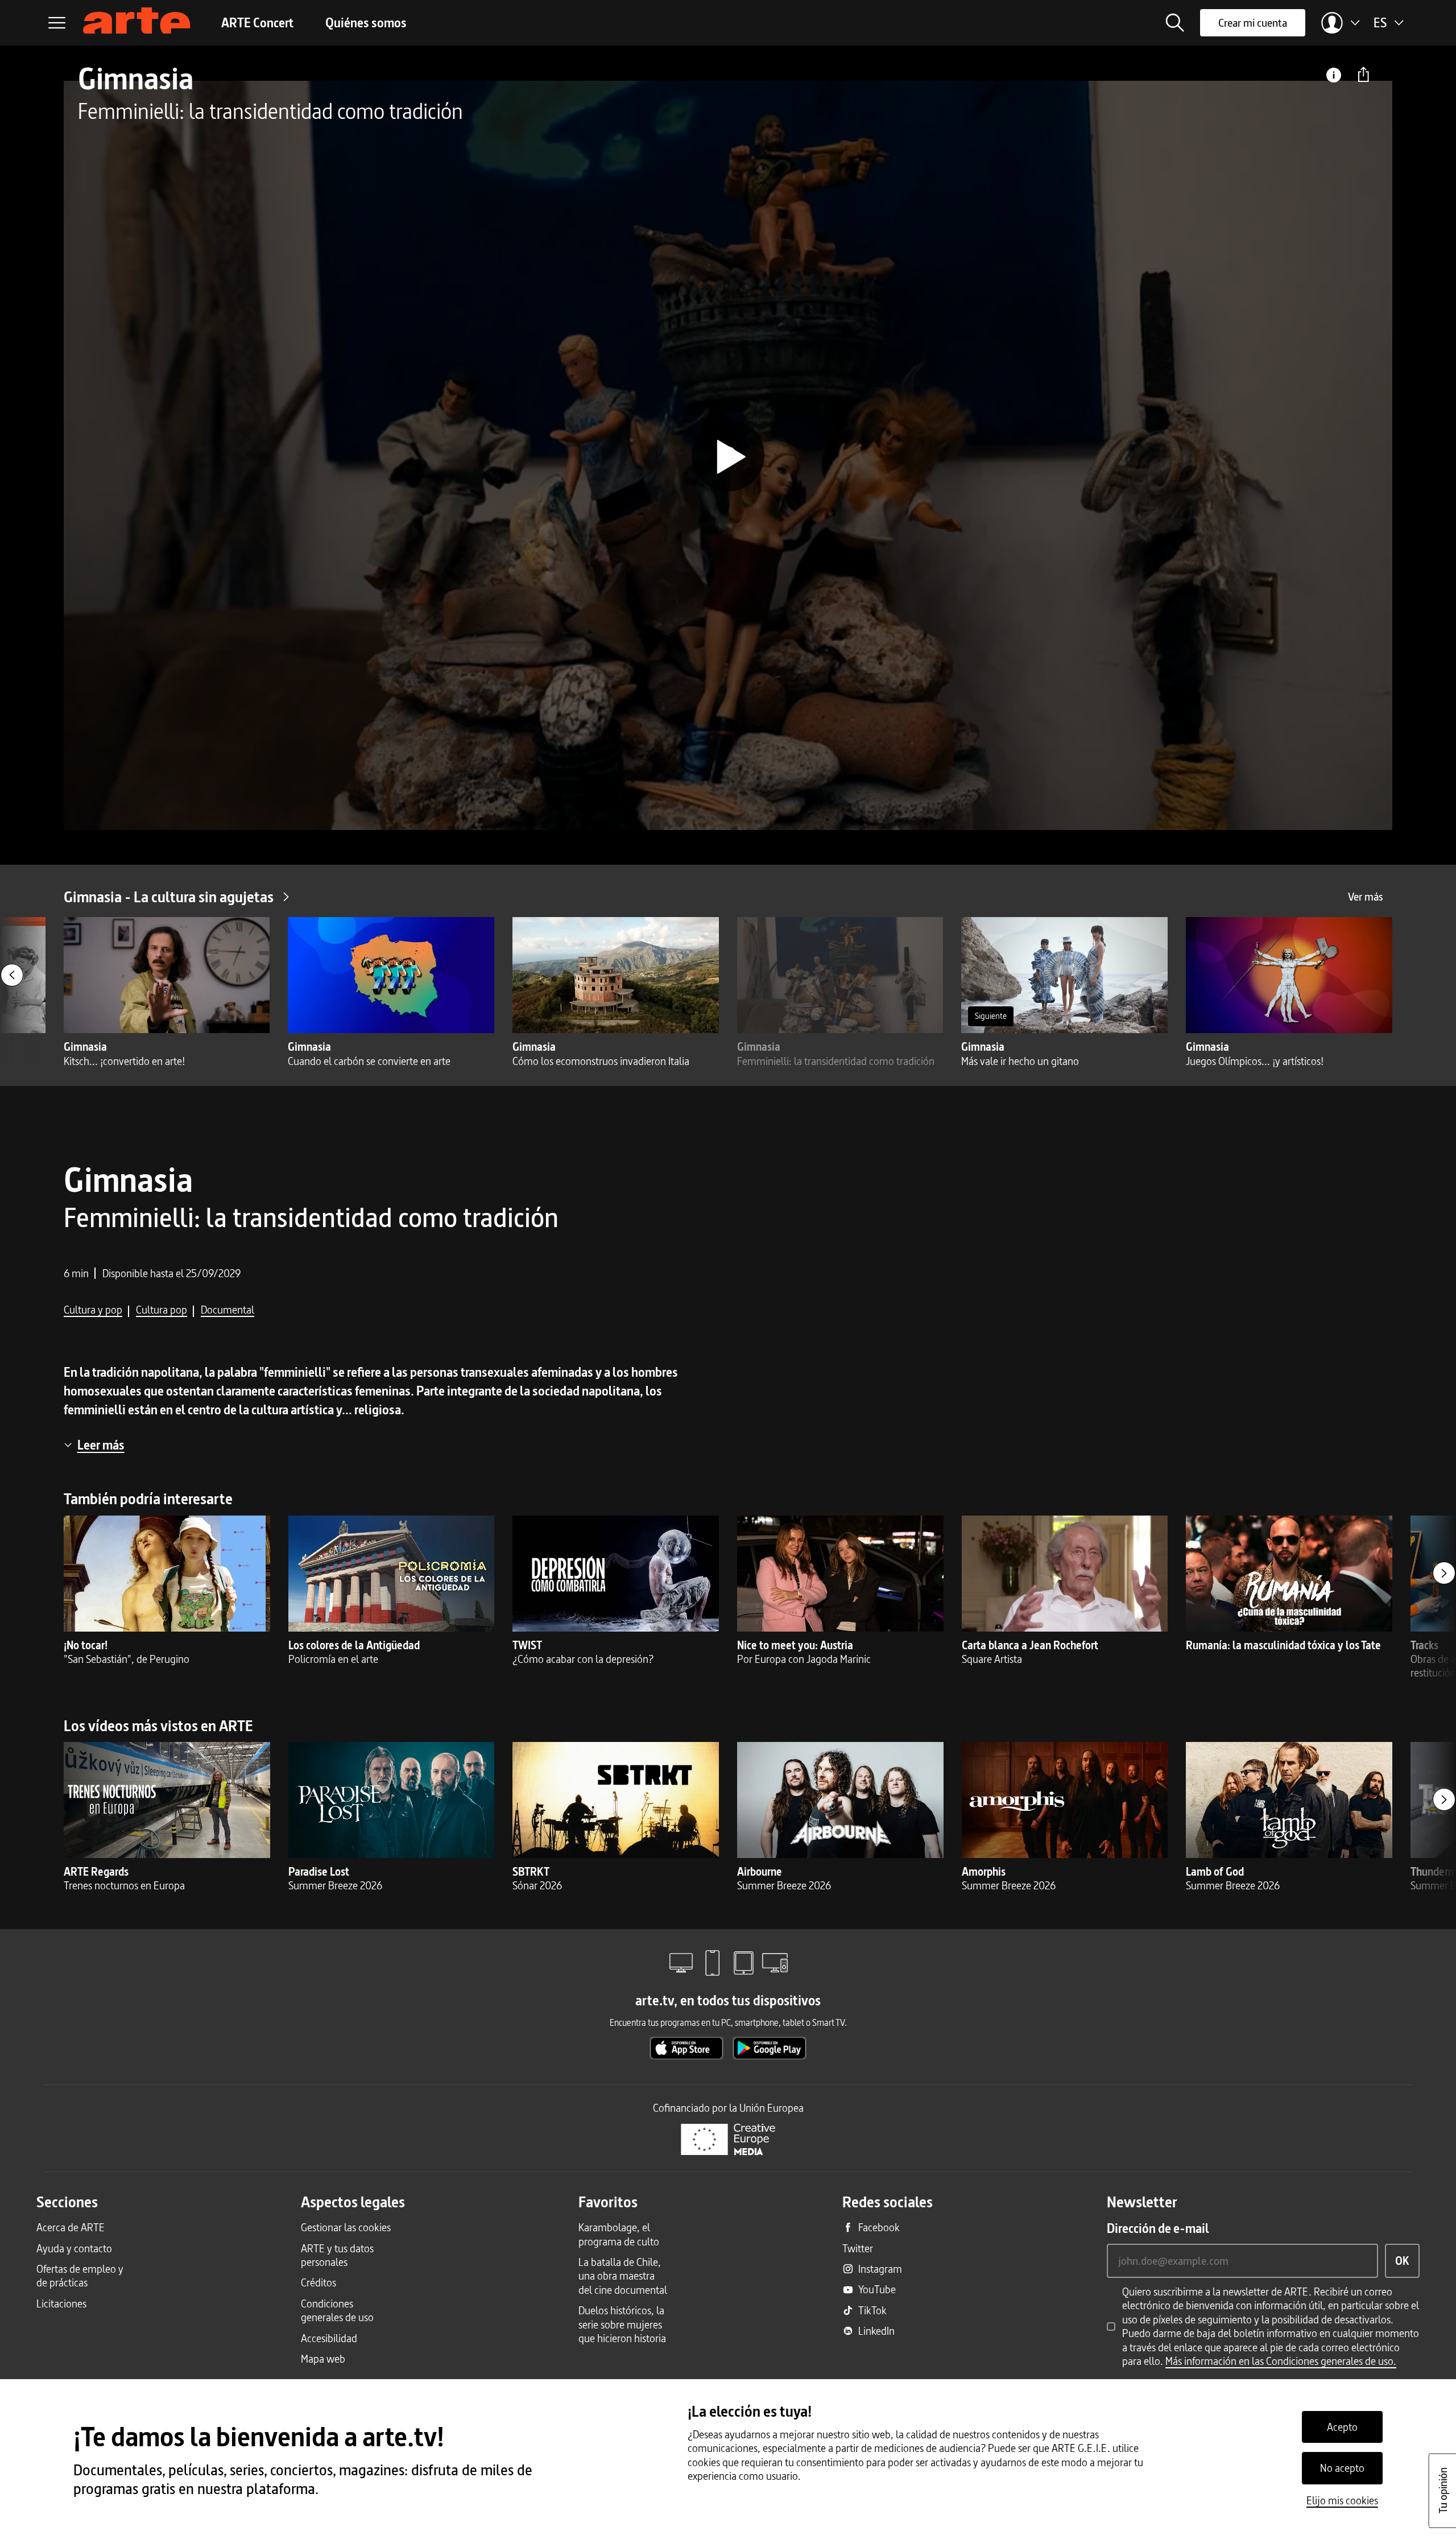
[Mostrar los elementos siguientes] (1444, 1573)
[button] (1175, 23)
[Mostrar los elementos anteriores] (12, 975)
